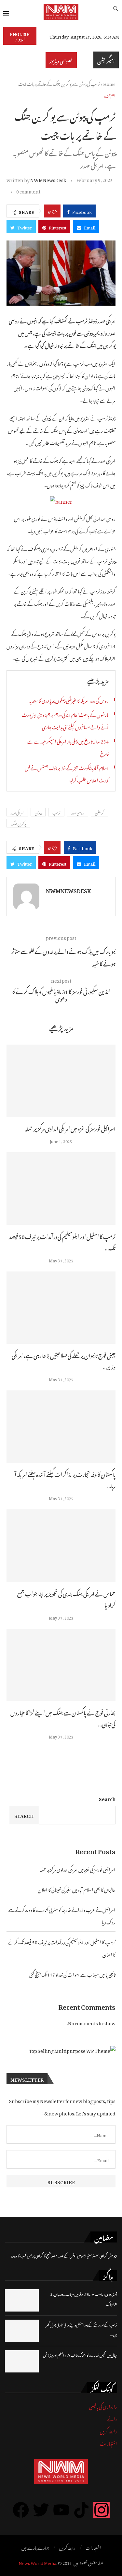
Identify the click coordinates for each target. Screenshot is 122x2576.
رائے (112, 2418)
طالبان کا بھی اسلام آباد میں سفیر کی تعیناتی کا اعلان (77, 1889)
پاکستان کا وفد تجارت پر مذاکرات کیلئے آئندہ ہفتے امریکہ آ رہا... (65, 1479)
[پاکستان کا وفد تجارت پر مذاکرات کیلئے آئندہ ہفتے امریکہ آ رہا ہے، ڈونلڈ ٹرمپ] (61, 1427)
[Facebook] (21, 2510)
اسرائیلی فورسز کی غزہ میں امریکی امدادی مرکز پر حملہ (70, 1128)
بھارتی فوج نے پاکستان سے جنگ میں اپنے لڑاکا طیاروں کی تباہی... (63, 1718)
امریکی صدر (17, 812)
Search (107, 1798)
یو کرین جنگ (18, 823)
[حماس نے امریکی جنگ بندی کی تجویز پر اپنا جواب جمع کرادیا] (61, 1546)
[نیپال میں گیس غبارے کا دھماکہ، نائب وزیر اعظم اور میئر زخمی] (22, 2361)
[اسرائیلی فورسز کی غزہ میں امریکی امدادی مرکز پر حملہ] (61, 1081)
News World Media (37, 2562)
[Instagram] (102, 2510)
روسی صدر (78, 812)
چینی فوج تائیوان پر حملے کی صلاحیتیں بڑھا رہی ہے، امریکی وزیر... (64, 1360)
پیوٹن (38, 812)
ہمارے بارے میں (35, 2547)
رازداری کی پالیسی (103, 2406)
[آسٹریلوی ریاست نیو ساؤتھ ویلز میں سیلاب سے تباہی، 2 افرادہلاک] (22, 2300)
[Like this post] (54, 211)
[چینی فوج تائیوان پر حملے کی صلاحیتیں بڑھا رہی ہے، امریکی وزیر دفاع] (61, 1308)
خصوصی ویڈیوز (61, 60)
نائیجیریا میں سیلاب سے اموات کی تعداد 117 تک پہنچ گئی (72, 1974)
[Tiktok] (81, 2510)
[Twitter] (41, 2510)
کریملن (99, 812)
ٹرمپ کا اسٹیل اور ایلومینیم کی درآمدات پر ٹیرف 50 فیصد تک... (62, 1241)
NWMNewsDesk (48, 179)
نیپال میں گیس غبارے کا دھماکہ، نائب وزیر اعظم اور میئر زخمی (80, 2355)
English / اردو (20, 36)
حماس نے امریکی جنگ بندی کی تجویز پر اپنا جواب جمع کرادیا (66, 1599)
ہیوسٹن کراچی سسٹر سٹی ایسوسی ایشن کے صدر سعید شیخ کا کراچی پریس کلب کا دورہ (64, 2255)
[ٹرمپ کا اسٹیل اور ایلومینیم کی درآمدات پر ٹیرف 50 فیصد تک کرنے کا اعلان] (61, 1188)
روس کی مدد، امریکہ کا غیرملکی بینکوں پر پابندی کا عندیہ (69, 700)
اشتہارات (108, 2443)
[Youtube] (61, 2510)
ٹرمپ (56, 812)
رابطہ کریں (108, 2430)
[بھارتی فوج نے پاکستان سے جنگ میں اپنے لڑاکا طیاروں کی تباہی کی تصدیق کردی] (61, 1665)
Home (109, 83)
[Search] (115, 12)
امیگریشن (106, 60)
